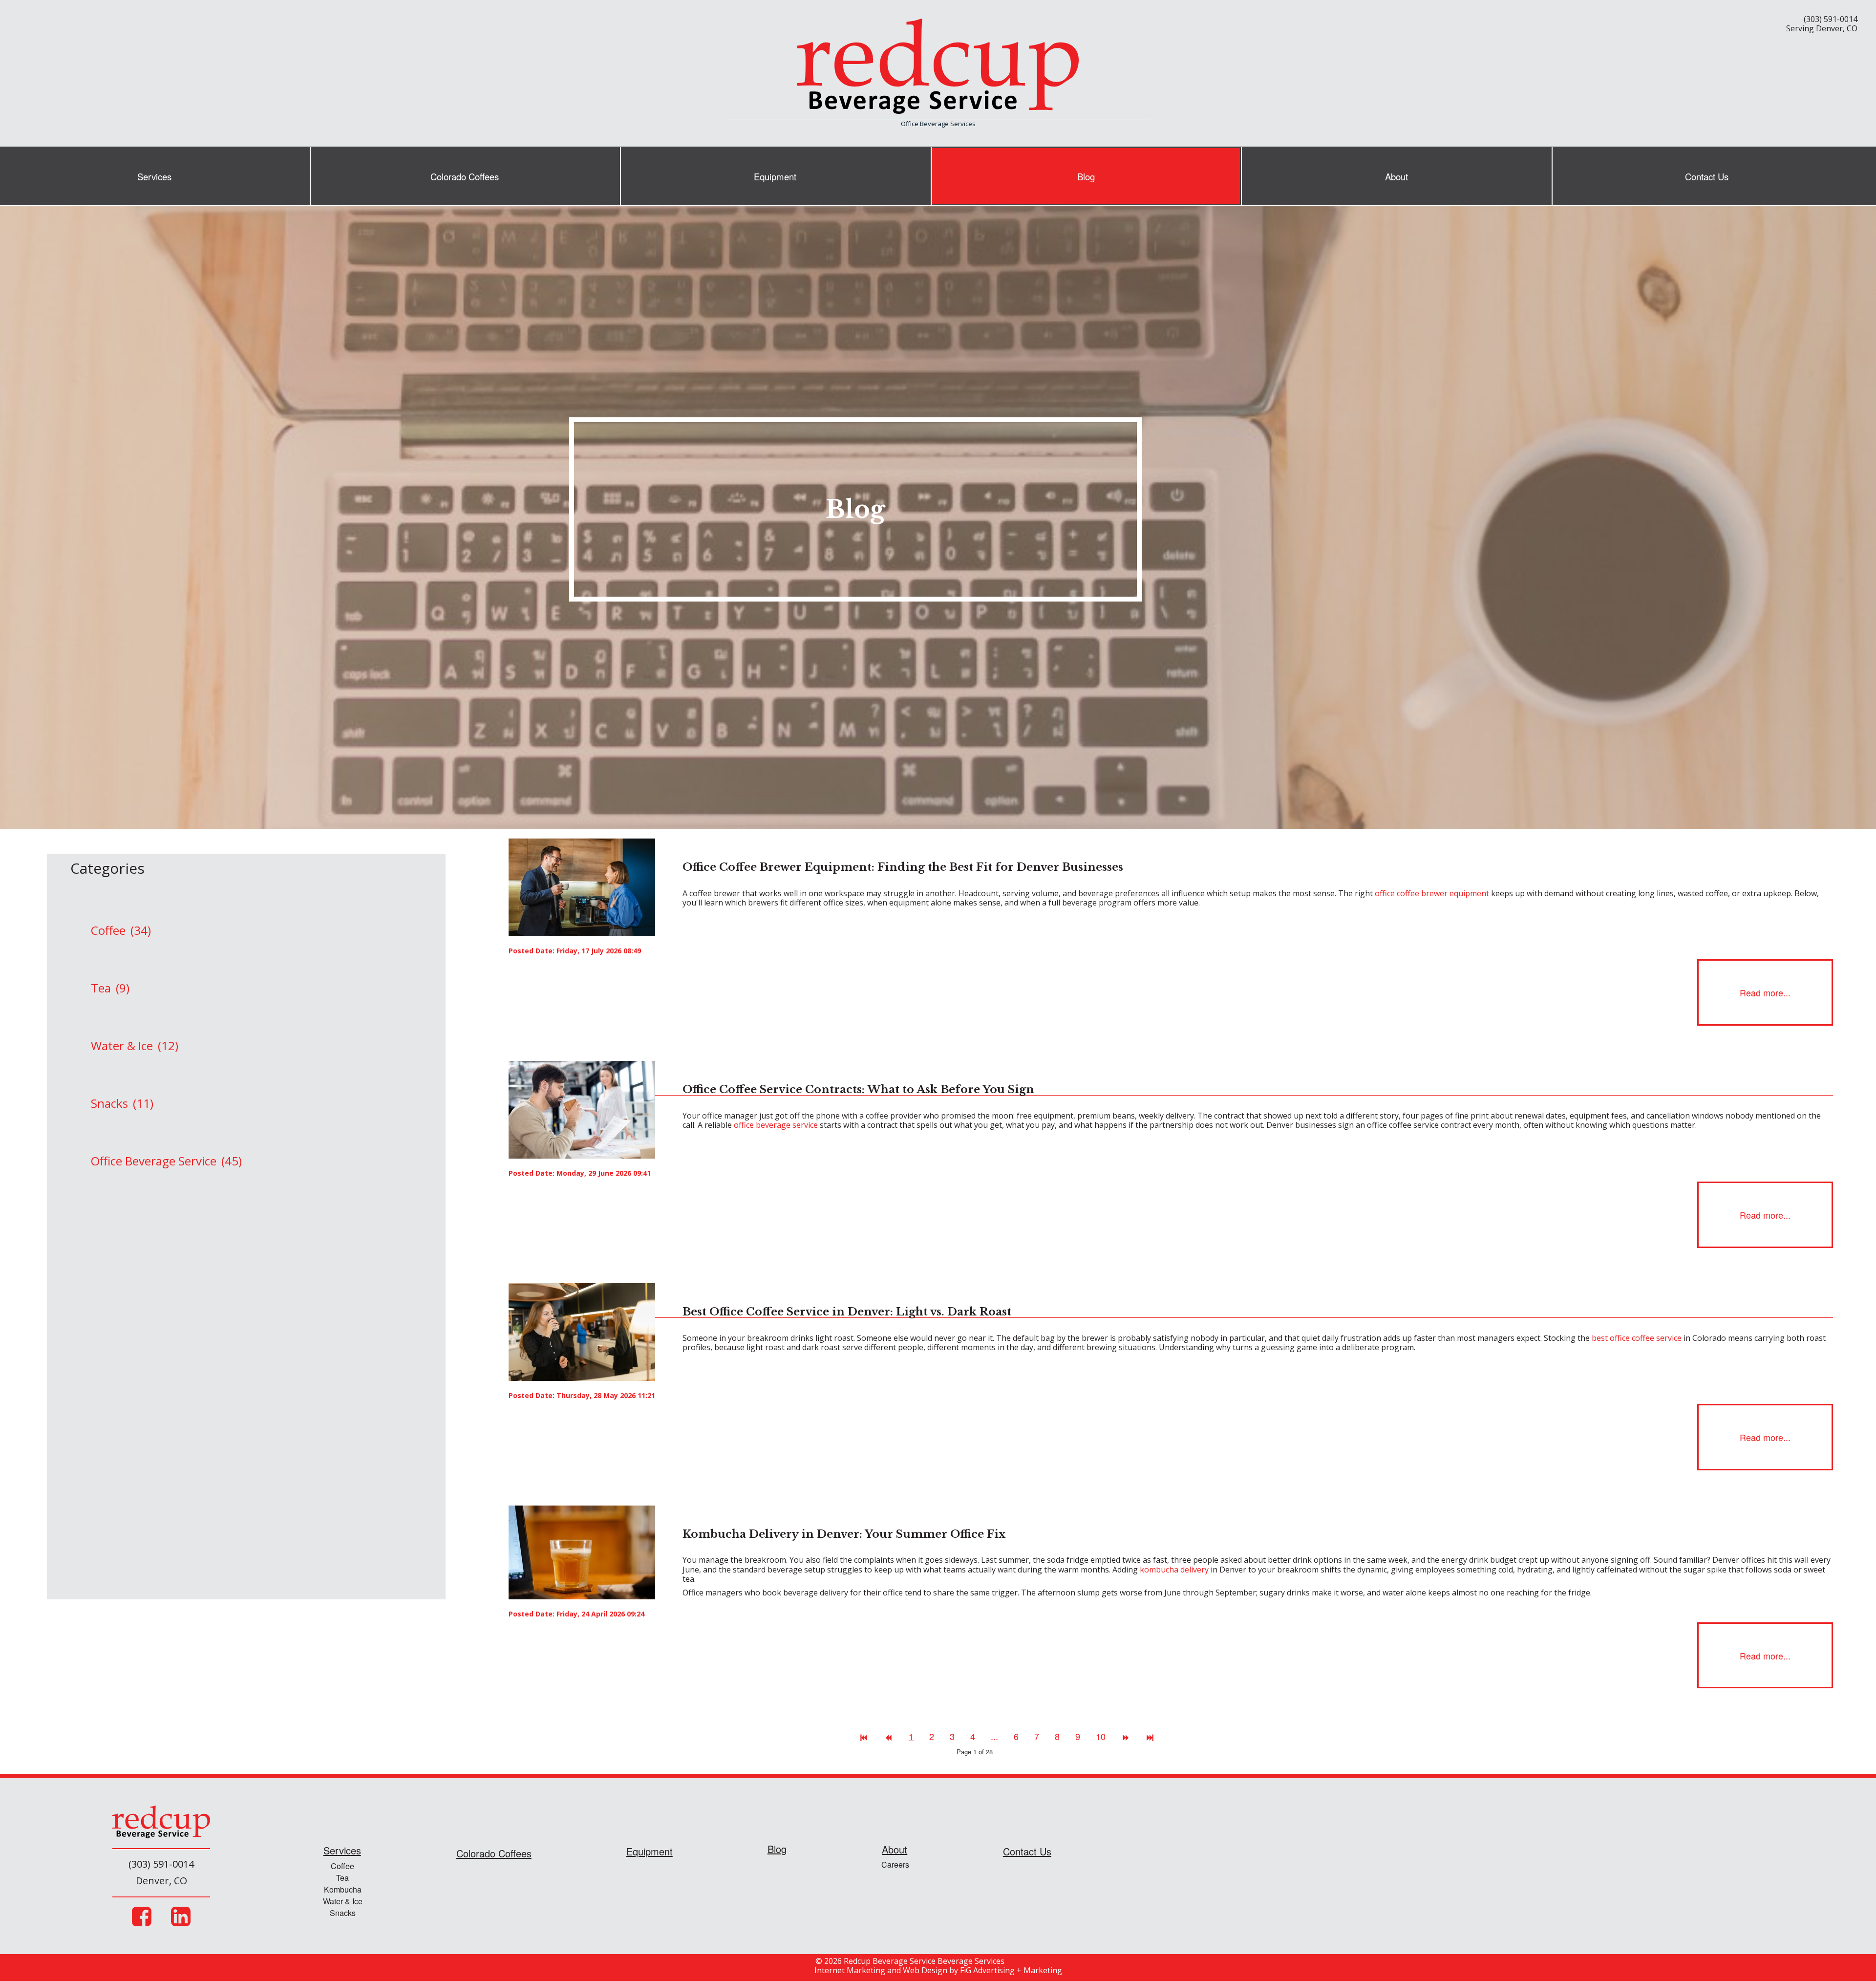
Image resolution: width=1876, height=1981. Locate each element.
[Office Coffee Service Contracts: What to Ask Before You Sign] (582, 1109)
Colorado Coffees (465, 176)
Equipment (775, 176)
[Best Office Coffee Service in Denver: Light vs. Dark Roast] (582, 1331)
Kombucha (343, 1890)
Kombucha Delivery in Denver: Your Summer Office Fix (844, 1534)
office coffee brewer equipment (1432, 893)
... (994, 1736)
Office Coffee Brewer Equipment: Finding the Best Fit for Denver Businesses (903, 867)
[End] (1150, 1736)
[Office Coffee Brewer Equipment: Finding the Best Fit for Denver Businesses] (582, 887)
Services (154, 176)
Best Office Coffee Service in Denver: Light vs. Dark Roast (847, 1312)
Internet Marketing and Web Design (881, 1970)
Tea (342, 1878)
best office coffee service (1637, 1338)
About (1396, 176)
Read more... (1765, 992)
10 (1101, 1736)
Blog (1086, 176)
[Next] (1126, 1736)
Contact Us (1707, 176)
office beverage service (776, 1125)
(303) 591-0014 (1831, 19)
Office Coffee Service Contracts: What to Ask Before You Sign (858, 1089)
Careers (895, 1864)
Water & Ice (343, 1902)
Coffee (342, 1866)
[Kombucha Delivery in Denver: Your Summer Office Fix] (582, 1551)
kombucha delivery (1174, 1570)
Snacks (343, 1913)
